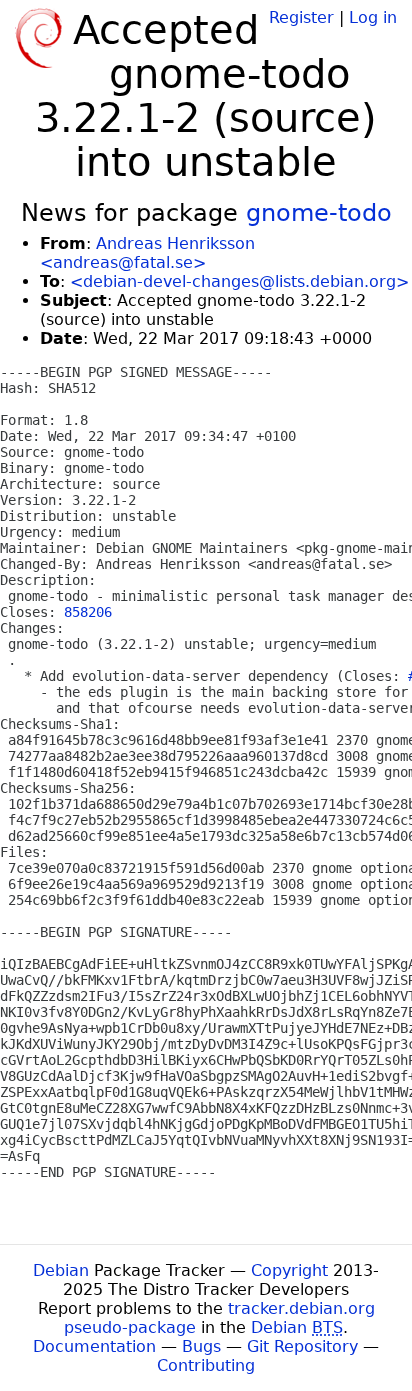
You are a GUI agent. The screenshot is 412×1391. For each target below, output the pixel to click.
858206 (88, 612)
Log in (373, 17)
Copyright (289, 1270)
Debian (61, 1270)
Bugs (201, 1346)
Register (301, 17)
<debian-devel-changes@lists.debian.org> (239, 281)
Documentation (94, 1346)
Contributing (206, 1365)
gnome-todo (319, 213)
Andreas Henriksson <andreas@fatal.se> (147, 253)
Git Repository (302, 1346)
